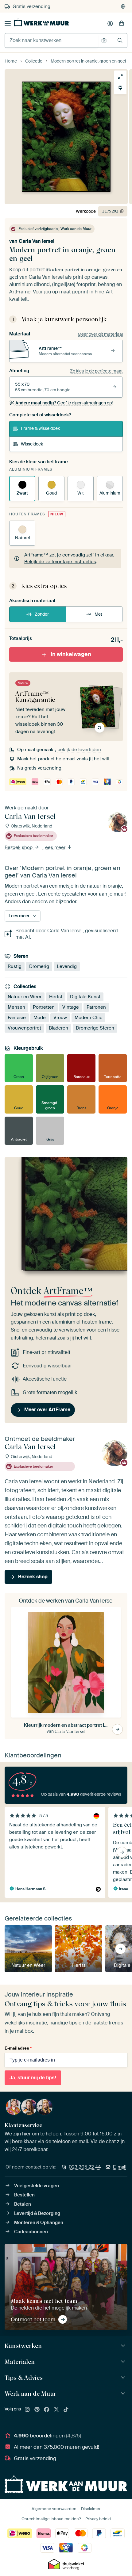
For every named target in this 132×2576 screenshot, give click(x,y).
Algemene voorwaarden (54, 2509)
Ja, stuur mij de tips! (33, 2078)
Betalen (23, 2204)
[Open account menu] (110, 24)
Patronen (96, 1007)
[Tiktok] (66, 2410)
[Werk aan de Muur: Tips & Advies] (124, 2378)
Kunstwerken (23, 2346)
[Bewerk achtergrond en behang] (120, 88)
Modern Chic (88, 1018)
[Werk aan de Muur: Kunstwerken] (124, 2346)
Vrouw (60, 1018)
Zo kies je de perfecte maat (96, 371)
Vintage (71, 1007)
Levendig (67, 966)
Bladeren (58, 1028)
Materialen (20, 2362)
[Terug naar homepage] (41, 22)
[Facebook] (47, 2410)
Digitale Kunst (85, 997)
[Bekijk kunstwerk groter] (120, 77)
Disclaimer (91, 2509)
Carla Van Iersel (37, 241)
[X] (56, 2410)
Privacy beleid (98, 2519)
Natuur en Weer (25, 997)
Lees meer (54, 847)
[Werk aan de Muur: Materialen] (124, 2362)
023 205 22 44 (85, 2167)
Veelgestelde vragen (37, 2186)
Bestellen (24, 2195)
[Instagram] (27, 2410)
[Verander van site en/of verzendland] (123, 6)
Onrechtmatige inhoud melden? (51, 2519)
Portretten (44, 1007)
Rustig (15, 966)
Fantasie (17, 1018)
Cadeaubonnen (31, 2232)
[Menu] (8, 24)
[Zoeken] (120, 40)
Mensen (16, 1007)
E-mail (120, 2167)
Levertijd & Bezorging (37, 2213)
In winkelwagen (71, 654)
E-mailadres (18, 2048)
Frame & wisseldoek (40, 428)
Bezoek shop (19, 847)
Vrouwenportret (24, 1028)
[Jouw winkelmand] (122, 24)
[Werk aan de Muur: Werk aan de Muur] (124, 2394)
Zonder (42, 614)
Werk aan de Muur (31, 2394)
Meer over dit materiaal (100, 334)
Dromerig (39, 966)
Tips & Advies (24, 2378)
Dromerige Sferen (95, 1028)
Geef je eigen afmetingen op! (64, 403)
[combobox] (51, 40)
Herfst (56, 997)
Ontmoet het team (33, 2319)
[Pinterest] (37, 2410)
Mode (40, 1018)
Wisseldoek (32, 444)
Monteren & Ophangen (39, 2222)
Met (98, 614)
